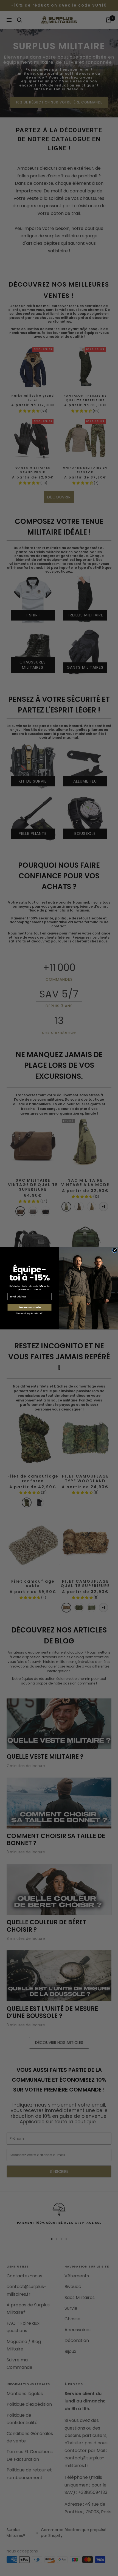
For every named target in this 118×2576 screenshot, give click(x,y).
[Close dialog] (115, 1250)
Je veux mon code (30, 1307)
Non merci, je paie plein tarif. (29, 1313)
